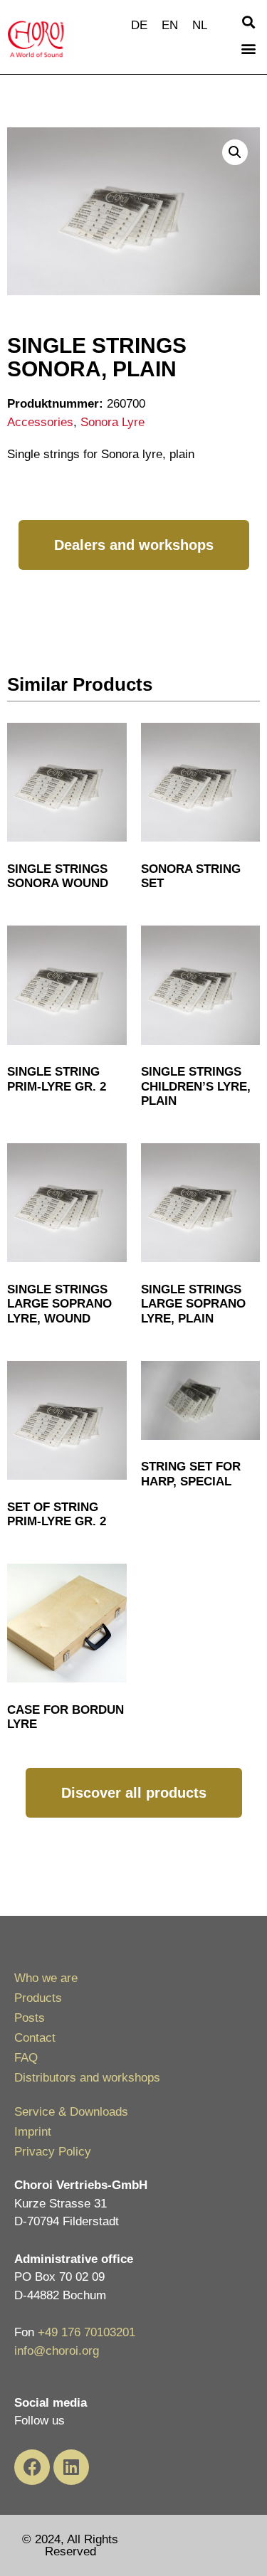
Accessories (40, 422)
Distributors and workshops (87, 2078)
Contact (35, 2038)
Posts (30, 2018)
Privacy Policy (53, 2152)
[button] (248, 22)
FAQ (26, 2058)
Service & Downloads (71, 2112)
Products (38, 1998)
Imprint (33, 2132)
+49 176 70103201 (87, 2332)
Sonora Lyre (112, 422)
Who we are (46, 1978)
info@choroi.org (57, 2351)
